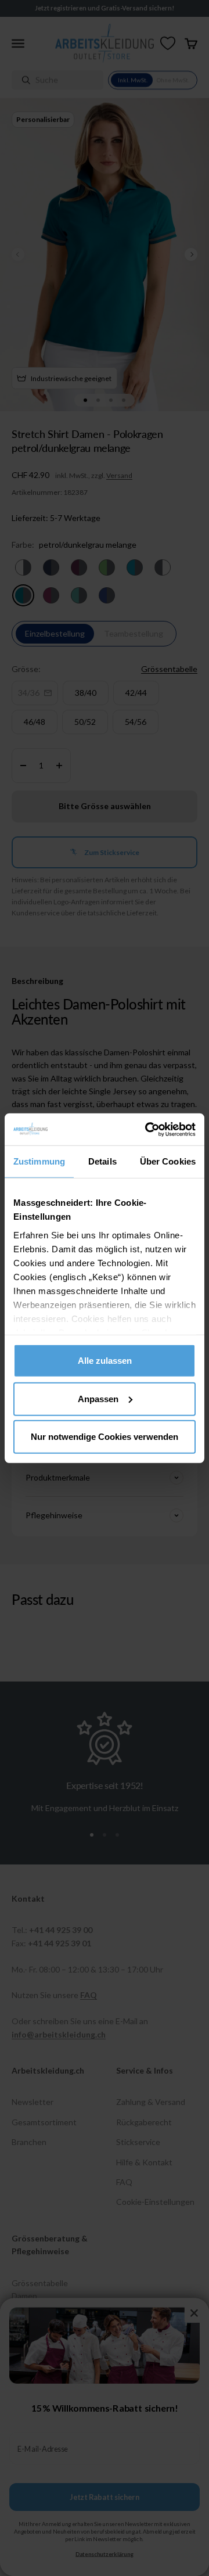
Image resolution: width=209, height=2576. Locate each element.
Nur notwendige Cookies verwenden (105, 1437)
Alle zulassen (105, 1361)
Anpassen (98, 1398)
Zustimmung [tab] (39, 1161)
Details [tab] (102, 1161)
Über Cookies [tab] (168, 1161)
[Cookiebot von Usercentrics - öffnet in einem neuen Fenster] (147, 1129)
